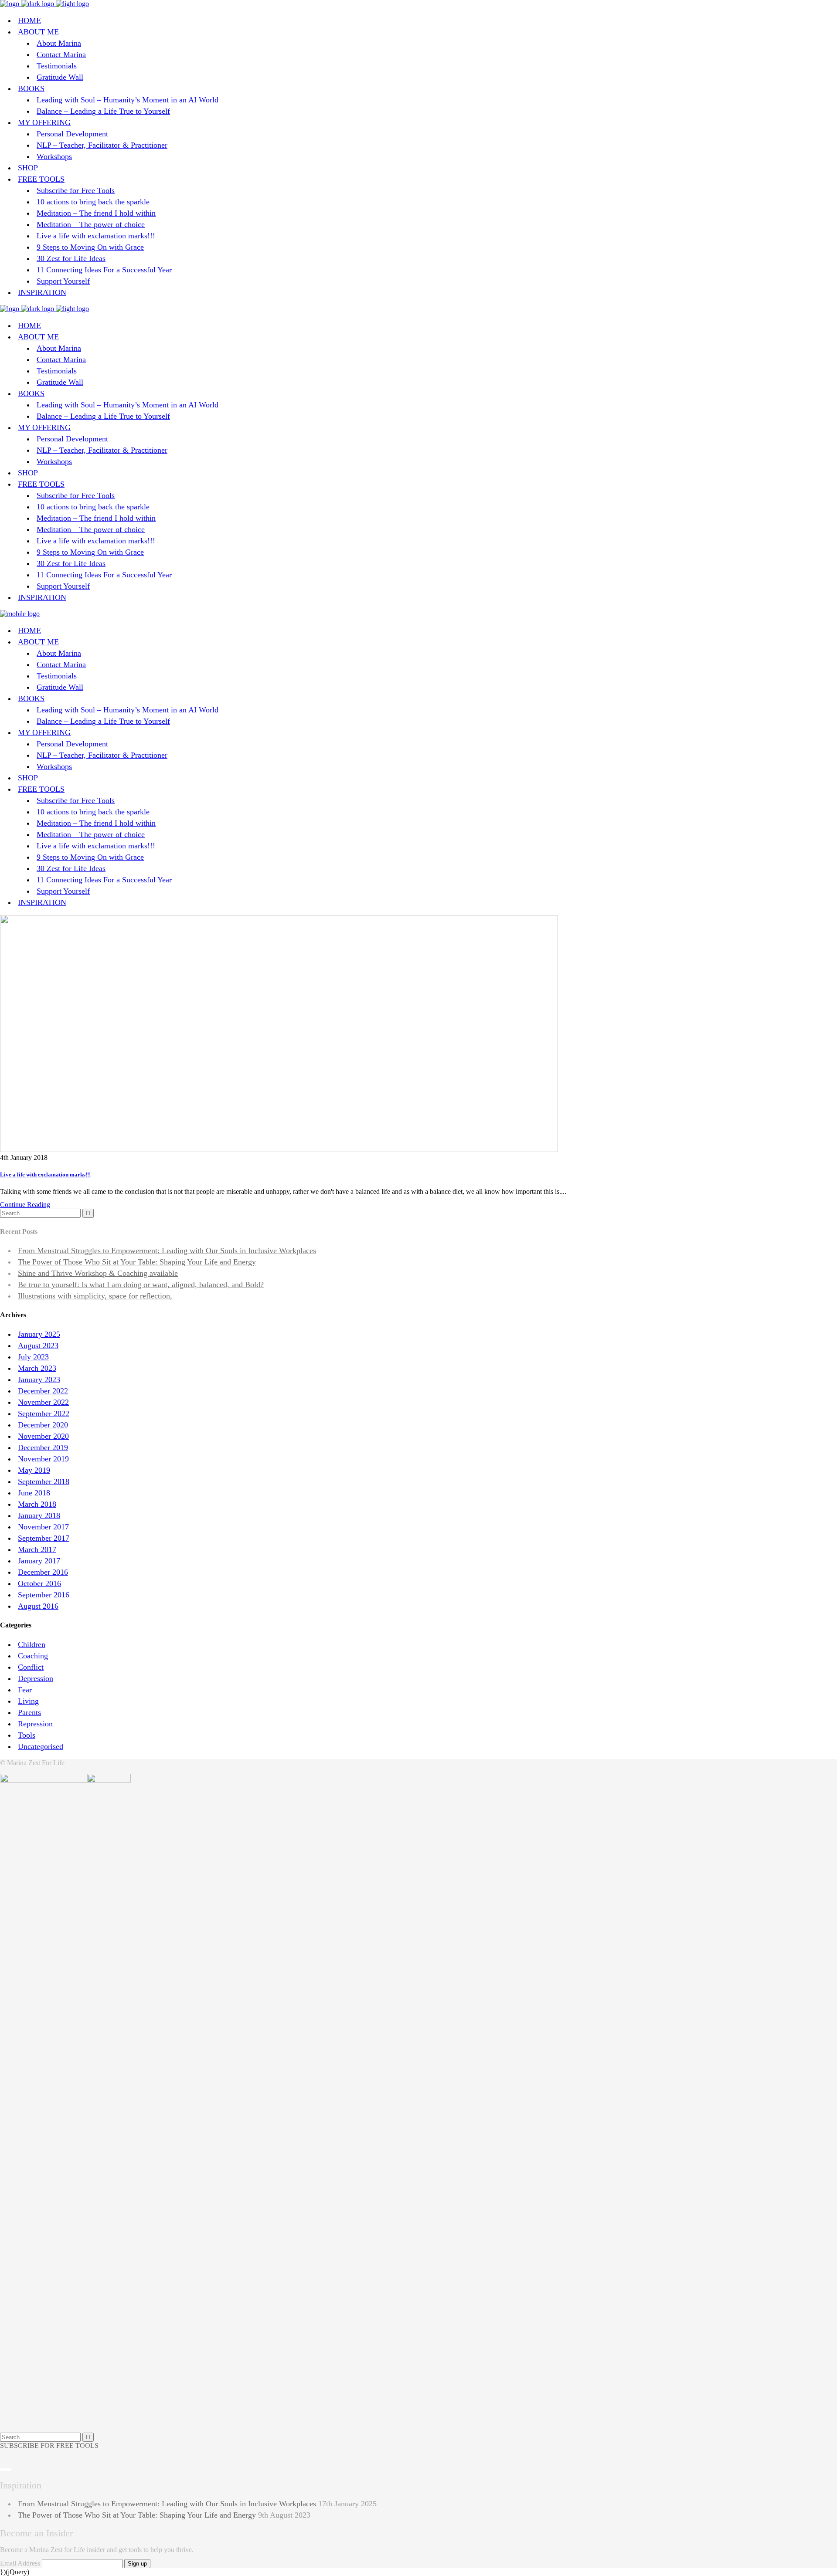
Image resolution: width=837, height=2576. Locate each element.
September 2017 (44, 1538)
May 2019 (34, 1470)
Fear (25, 1690)
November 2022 (43, 1402)
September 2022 (44, 1413)
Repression (35, 1724)
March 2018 (37, 1504)
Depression (36, 1678)
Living (28, 1701)
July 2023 (33, 1357)
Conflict (31, 1667)
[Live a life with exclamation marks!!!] (279, 1150)
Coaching (33, 1656)
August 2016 (38, 1606)
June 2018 (34, 1493)
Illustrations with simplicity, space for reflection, (95, 1296)
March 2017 (37, 1549)
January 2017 (39, 1561)
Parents (29, 1712)
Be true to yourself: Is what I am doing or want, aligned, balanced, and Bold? (141, 1285)
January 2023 (39, 1380)
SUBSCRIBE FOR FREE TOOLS (49, 2446)
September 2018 (44, 1481)
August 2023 (38, 1346)
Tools (27, 1735)
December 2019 (43, 1447)
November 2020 (43, 1436)
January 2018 (39, 1515)
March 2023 (37, 1368)
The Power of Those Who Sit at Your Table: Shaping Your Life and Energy (137, 1262)
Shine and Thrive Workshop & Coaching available (98, 1273)
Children (32, 1644)
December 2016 (43, 1572)
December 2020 (43, 1425)
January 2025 (39, 1334)
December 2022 (43, 1391)
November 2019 (43, 1459)
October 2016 (39, 1583)
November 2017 (43, 1527)
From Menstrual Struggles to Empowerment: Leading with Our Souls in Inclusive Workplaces (167, 1251)
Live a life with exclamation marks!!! (45, 1174)
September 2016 (44, 1595)
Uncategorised (41, 1746)
